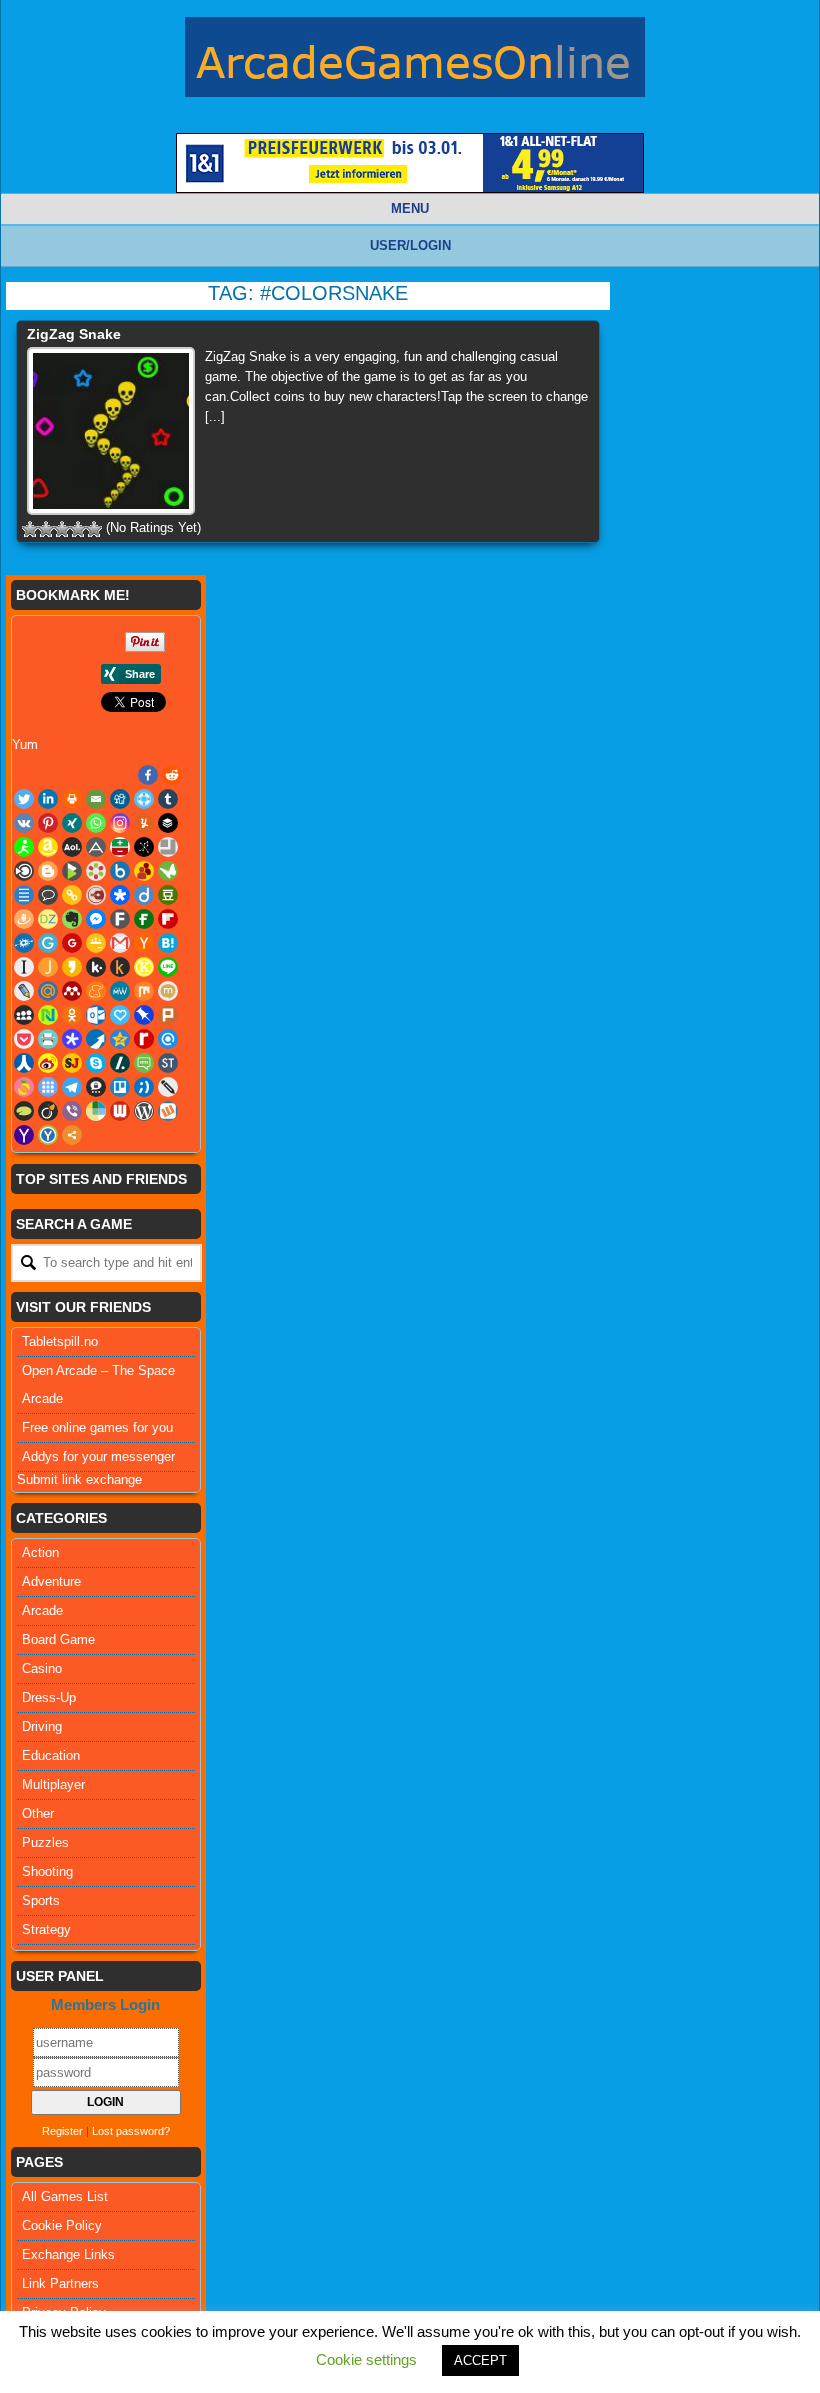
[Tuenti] (144, 1087)
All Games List (65, 2196)
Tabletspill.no (60, 1341)
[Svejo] (24, 1087)
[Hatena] (168, 943)
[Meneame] (96, 991)
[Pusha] (96, 1039)
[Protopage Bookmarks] (72, 1039)
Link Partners (60, 2283)
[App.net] (96, 847)
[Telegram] (72, 1087)
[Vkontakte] (24, 823)
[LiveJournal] (24, 991)
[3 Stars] (62, 529)
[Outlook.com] (96, 1015)
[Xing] (72, 823)
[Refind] (168, 1039)
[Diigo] (144, 895)
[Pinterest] (48, 823)
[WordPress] (144, 1111)
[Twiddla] (168, 1087)
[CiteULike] (24, 895)
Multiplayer (53, 1784)
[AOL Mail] (72, 847)
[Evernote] (72, 919)
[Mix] (144, 991)
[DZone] (48, 919)
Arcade (42, 1610)
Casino (42, 1668)
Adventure (51, 1581)
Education (51, 1755)
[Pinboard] (144, 1015)
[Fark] (120, 919)
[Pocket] (24, 1039)
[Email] (96, 799)
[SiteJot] (72, 1063)
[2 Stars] (46, 529)
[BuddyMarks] (144, 871)
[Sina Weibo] (48, 1063)
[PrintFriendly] (48, 1039)
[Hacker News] (144, 943)
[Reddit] (172, 775)
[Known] (144, 967)
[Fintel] (144, 919)
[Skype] (96, 1063)
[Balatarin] (120, 847)
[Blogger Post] (48, 871)
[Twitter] (24, 799)
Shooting (47, 1871)
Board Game (58, 1639)
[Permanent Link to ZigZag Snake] (111, 431)
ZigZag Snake (74, 334)
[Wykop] (168, 1111)
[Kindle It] (120, 967)
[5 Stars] (94, 529)
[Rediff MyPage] (144, 1039)
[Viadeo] (48, 1111)
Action (40, 1552)
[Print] (72, 799)
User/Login (410, 245)
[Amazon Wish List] (48, 847)
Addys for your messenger (98, 1456)
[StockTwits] (168, 1063)
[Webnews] (120, 1111)
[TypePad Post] (24, 1111)
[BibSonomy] (144, 847)
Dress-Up (49, 1697)
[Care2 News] (168, 871)
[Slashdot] (120, 1063)
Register (62, 2131)
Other (38, 1813)
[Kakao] (72, 967)
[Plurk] (168, 1015)
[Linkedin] (48, 799)
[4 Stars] (78, 529)
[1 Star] (30, 529)
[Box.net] (120, 871)
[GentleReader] (48, 943)
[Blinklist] (24, 871)
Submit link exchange (79, 1479)
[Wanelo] (96, 1111)
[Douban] (168, 895)
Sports (41, 1900)
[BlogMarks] (72, 871)
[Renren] (24, 1063)
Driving (42, 1726)
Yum (25, 744)
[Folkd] (24, 943)
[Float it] (144, 799)
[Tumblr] (168, 799)
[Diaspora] (120, 895)
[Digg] (120, 799)
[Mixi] (168, 991)
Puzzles (45, 1842)
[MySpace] (24, 1015)
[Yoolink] (48, 1135)
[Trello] (120, 1087)
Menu (410, 208)
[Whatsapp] (96, 823)
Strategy (46, 1929)
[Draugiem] (24, 919)
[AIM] (24, 847)
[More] (72, 1135)
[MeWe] (120, 991)
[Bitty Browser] (168, 847)
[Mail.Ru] (48, 991)
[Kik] (96, 967)
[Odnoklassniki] (72, 1015)
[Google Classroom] (96, 943)
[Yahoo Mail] (24, 1135)
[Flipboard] (168, 919)
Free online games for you (97, 1427)
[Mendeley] (72, 991)
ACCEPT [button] (480, 2360)
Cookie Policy (62, 2225)
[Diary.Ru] (96, 895)
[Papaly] (120, 1015)
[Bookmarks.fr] (96, 871)
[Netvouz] (48, 1015)
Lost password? (131, 2131)
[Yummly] (144, 823)
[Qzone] (120, 1039)
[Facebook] (148, 775)
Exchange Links (68, 2254)
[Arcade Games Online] (415, 62)
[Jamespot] (48, 967)
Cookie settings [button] (366, 2359)
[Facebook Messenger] (96, 919)
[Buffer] (168, 823)
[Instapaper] (24, 967)
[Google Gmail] (120, 943)
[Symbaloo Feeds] (48, 1087)
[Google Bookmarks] (72, 943)
